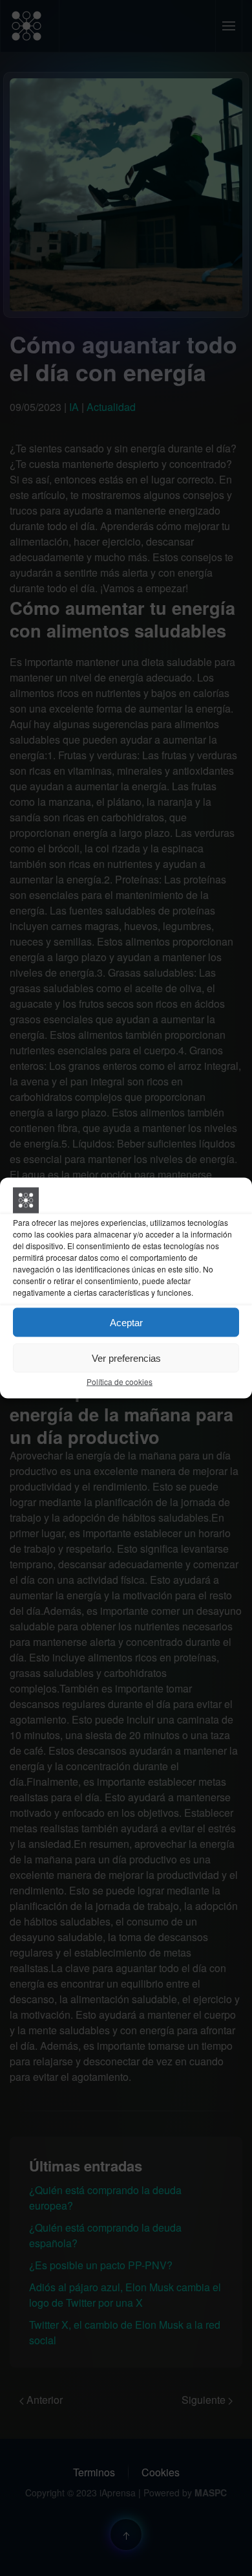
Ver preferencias (126, 1358)
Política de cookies (120, 1382)
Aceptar (126, 1322)
